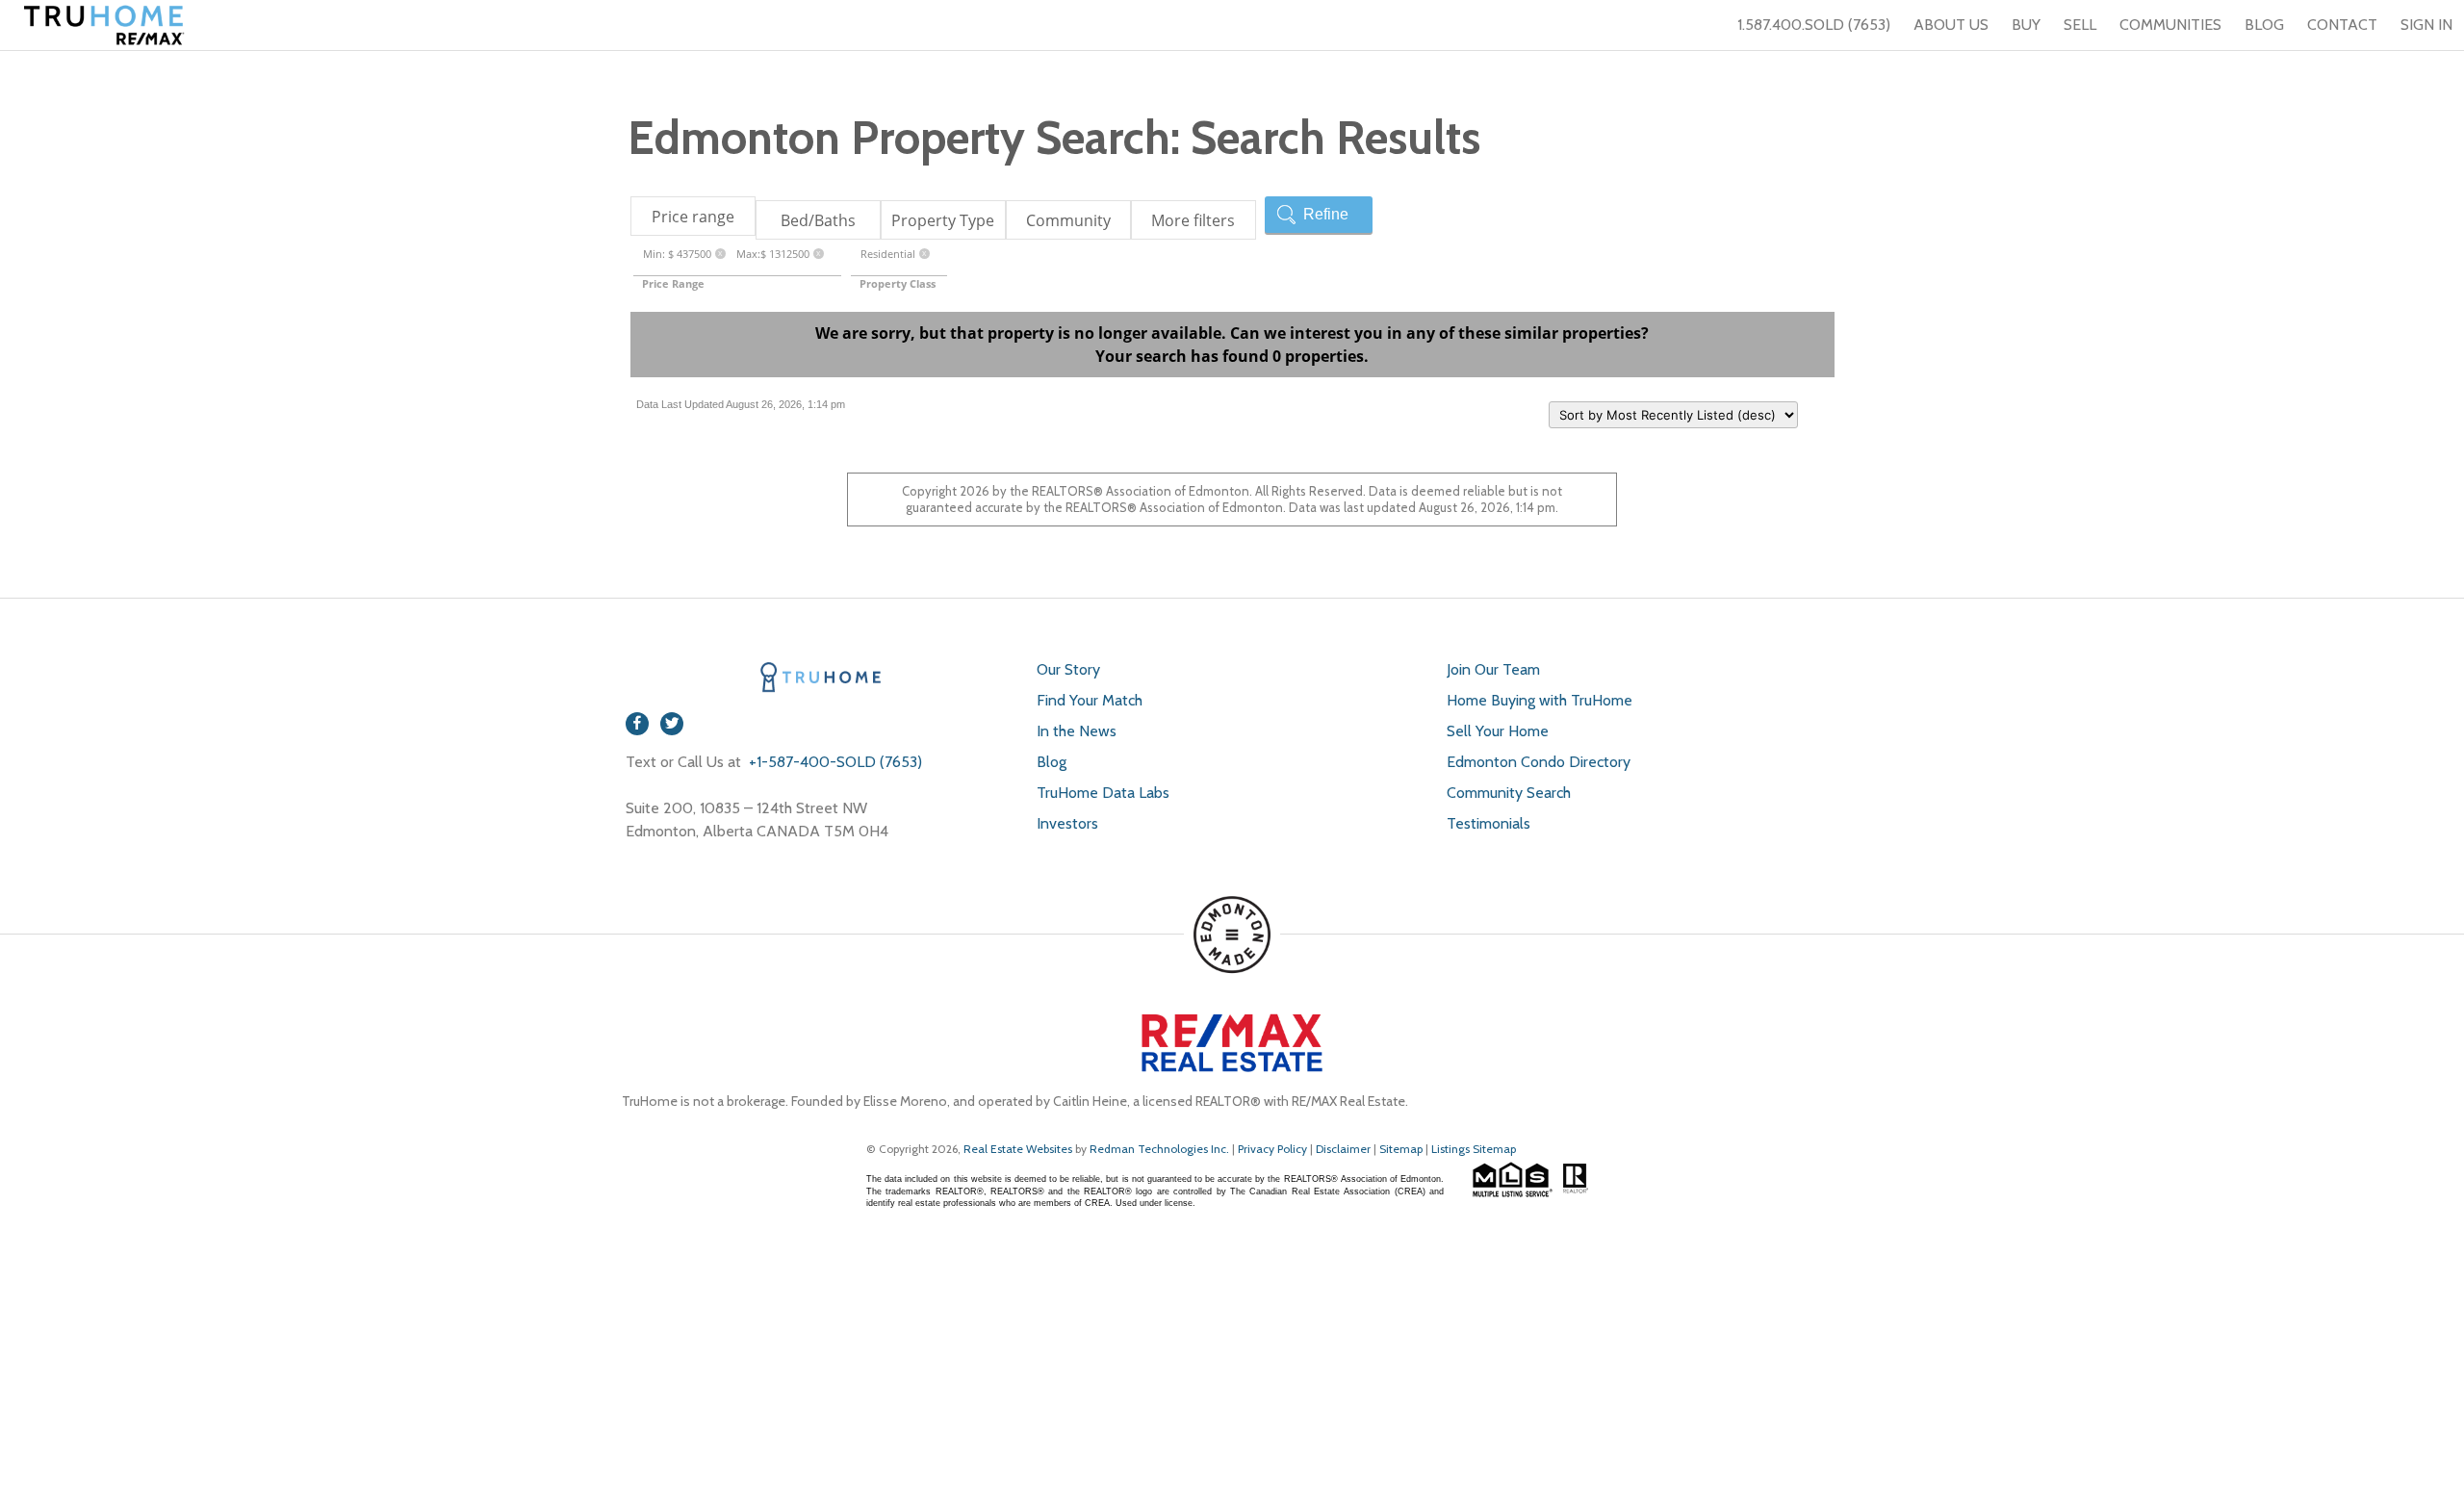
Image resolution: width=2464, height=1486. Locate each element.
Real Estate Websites (1019, 1149)
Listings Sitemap (1474, 1149)
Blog (1052, 762)
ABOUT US (1951, 25)
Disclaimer (1343, 1149)
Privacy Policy (1272, 1149)
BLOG (2264, 25)
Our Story (1068, 669)
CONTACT (2342, 25)
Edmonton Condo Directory (1539, 762)
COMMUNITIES (2170, 25)
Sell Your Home (1498, 731)
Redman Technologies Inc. (1161, 1149)
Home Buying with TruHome (1540, 700)
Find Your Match (1090, 700)
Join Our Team (1493, 669)
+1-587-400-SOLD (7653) (834, 762)
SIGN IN (2426, 25)
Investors (1067, 823)
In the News (1077, 731)
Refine (1326, 214)
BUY (2026, 25)
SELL (2080, 25)
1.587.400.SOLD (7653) (1814, 25)
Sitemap (1401, 1149)
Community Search (1509, 793)
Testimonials (1489, 823)
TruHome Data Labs (1103, 793)
